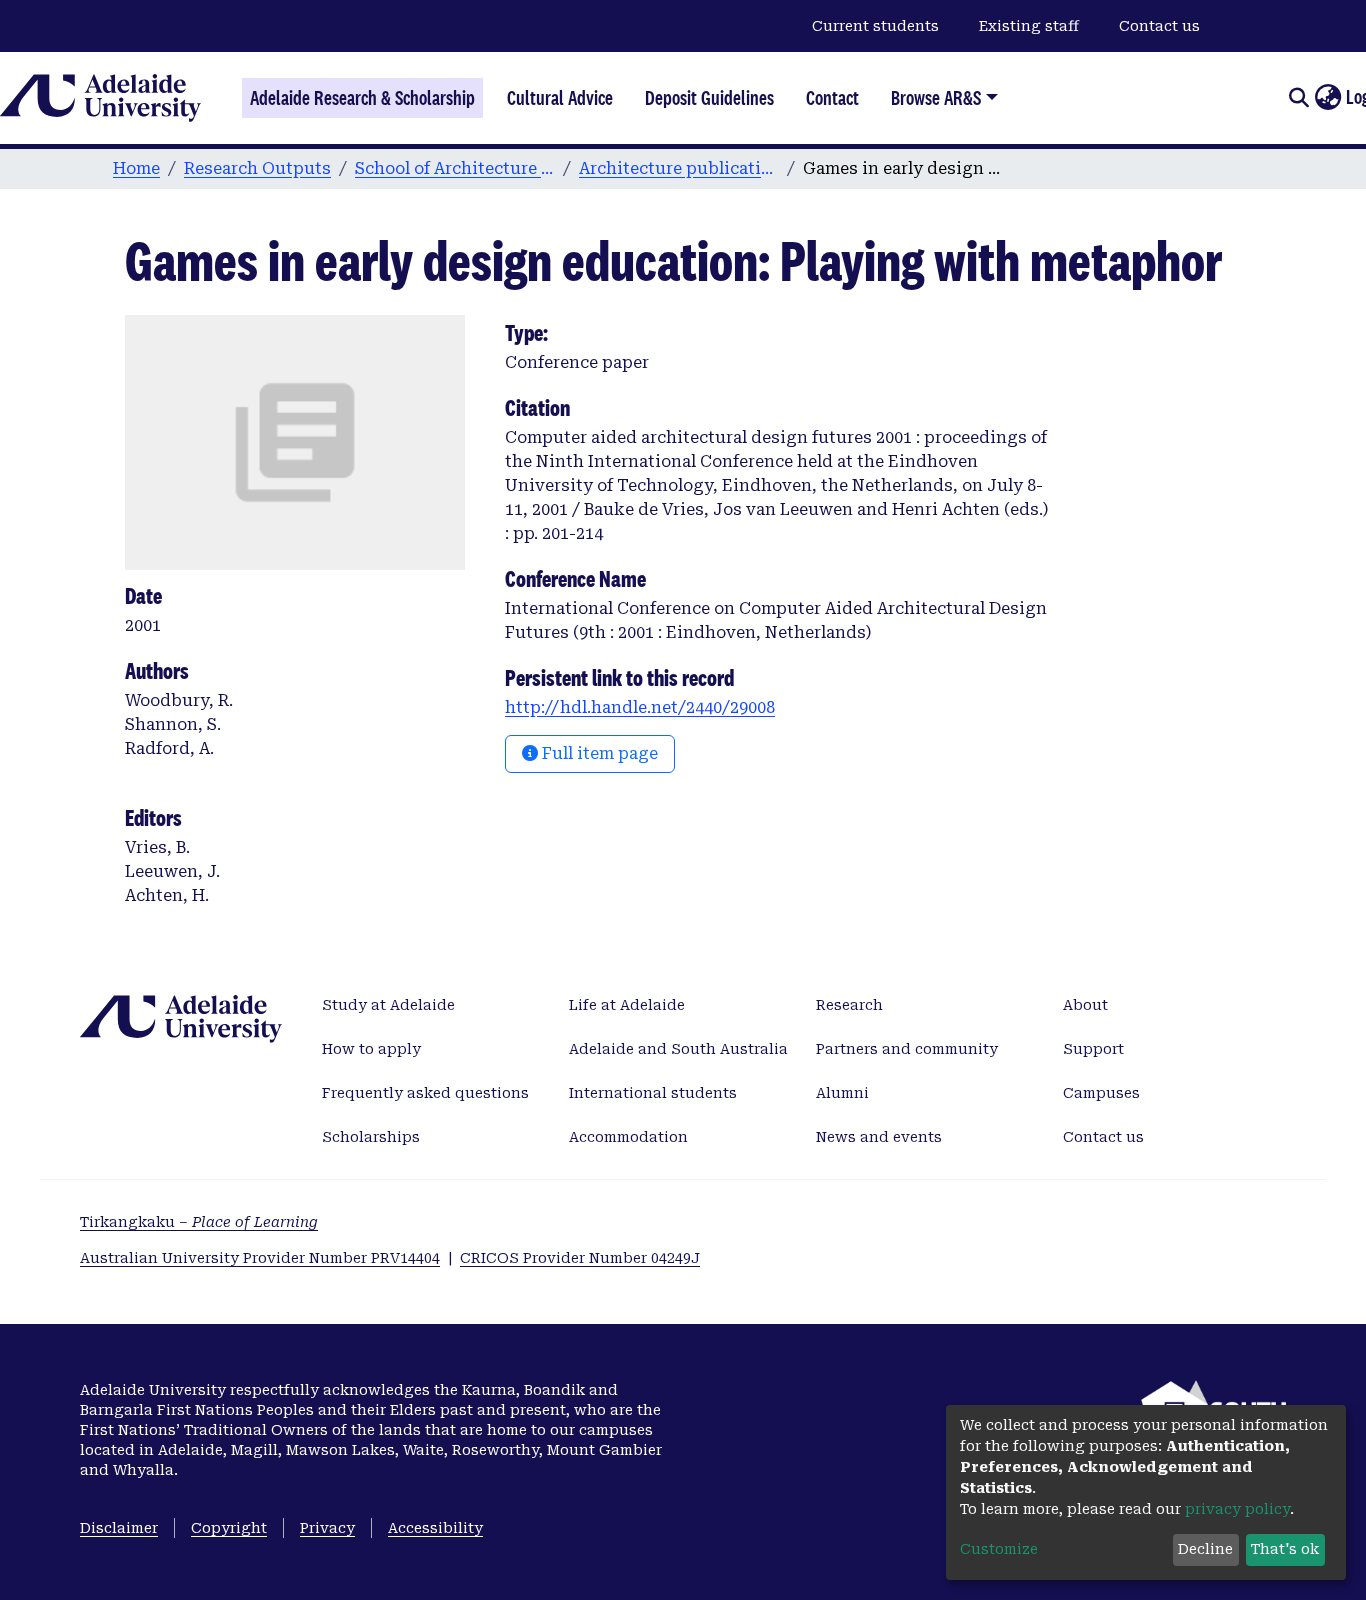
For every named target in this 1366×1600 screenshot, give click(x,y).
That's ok (1285, 1549)
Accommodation (628, 1137)
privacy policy (1237, 1509)
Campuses (1101, 1093)
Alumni (842, 1093)
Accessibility (435, 1528)
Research (849, 1005)
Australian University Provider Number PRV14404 (260, 1258)
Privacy (327, 1528)
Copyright (229, 1528)
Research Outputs (257, 168)
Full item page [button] (598, 753)
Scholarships (371, 1137)
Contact (832, 98)
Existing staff (1029, 26)
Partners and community (907, 1049)
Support (1093, 1049)
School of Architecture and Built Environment (455, 168)
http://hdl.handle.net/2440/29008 (640, 707)
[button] (1327, 98)
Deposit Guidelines (709, 98)
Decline (1205, 1549)
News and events (879, 1137)
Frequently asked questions (425, 1093)
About (1085, 1005)
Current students (875, 26)
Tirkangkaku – (199, 1222)
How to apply (371, 1049)
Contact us (1159, 26)
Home (136, 168)
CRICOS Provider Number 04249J (580, 1258)
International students (653, 1093)
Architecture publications (679, 168)
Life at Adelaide (627, 1005)
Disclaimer (119, 1528)
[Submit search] (1298, 98)
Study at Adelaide (388, 1005)
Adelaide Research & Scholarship (362, 98)
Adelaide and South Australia (678, 1049)
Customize (999, 1549)
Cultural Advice (560, 98)
